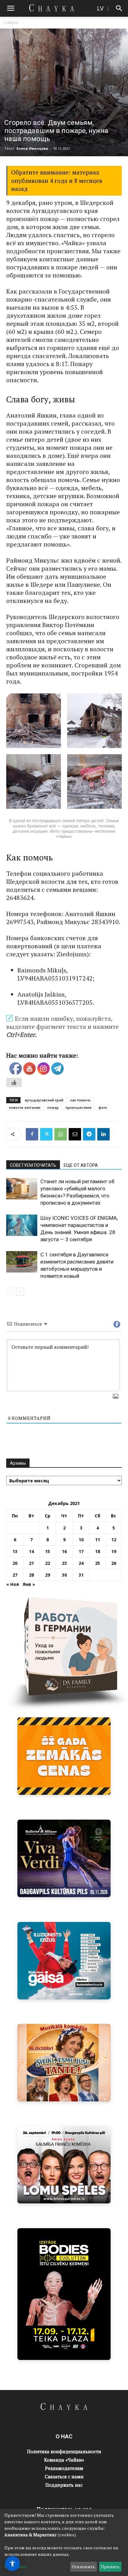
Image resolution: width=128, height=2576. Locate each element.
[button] (11, 8)
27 (15, 1575)
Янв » (29, 1584)
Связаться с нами (64, 2476)
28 (31, 1575)
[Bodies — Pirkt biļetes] (64, 2294)
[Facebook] (32, 1134)
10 (81, 1540)
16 (64, 1551)
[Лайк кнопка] (14, 1082)
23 (64, 1563)
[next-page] (20, 1292)
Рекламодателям (64, 2468)
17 (81, 1551)
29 (48, 1575)
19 (114, 1551)
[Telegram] (89, 1134)
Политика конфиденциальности (64, 2451)
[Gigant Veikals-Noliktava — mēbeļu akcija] (64, 1756)
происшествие (79, 1107)
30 (64, 1575)
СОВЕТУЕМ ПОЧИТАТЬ (33, 1165)
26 (114, 1563)
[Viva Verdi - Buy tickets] (64, 1858)
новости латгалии (25, 1107)
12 (114, 1540)
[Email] (75, 1134)
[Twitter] (46, 1134)
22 (48, 1563)
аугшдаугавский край (44, 1100)
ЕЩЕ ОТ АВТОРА (81, 1165)
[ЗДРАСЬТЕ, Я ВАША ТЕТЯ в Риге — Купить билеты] (64, 2063)
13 (15, 1551)
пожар (53, 1107)
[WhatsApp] (61, 1134)
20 (15, 1563)
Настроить (16, 2567)
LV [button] (100, 8)
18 (98, 1551)
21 (31, 1563)
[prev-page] (10, 1292)
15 (48, 1551)
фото (103, 1107)
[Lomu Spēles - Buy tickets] (64, 2165)
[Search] (119, 8)
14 (31, 1551)
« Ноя (13, 1584)
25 (98, 1563)
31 (81, 1575)
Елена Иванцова (32, 148)
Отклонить (83, 2567)
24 (81, 1563)
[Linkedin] (103, 1134)
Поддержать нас (64, 2485)
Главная (11, 22)
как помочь (80, 1100)
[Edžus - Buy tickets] (64, 1961)
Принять (110, 2567)
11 (98, 1540)
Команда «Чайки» (64, 2460)
